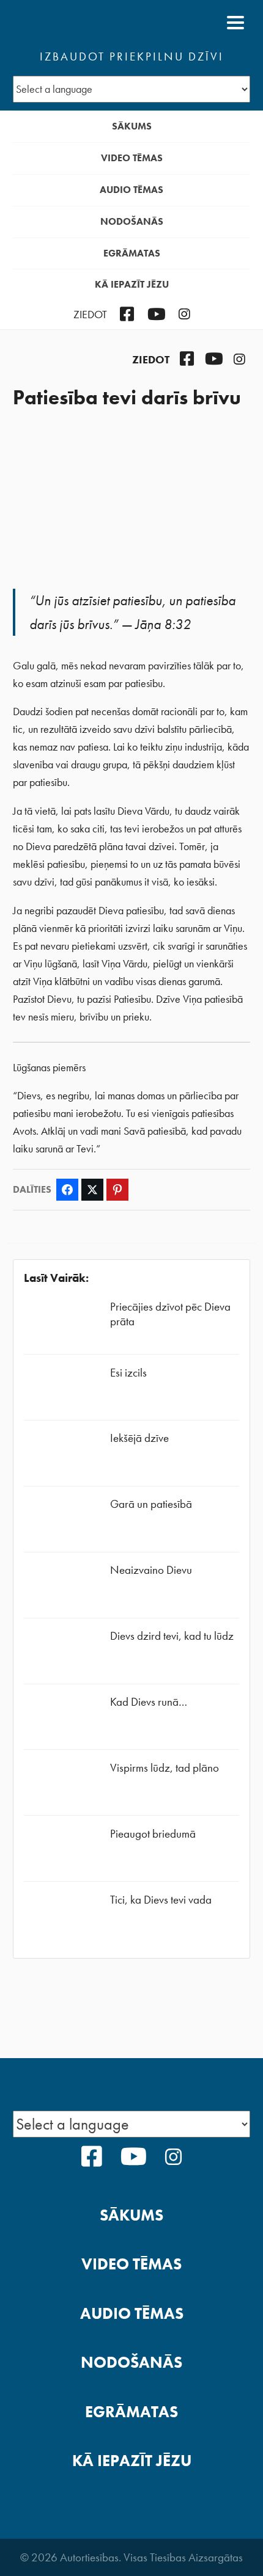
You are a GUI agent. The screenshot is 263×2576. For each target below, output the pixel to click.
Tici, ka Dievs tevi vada (161, 1900)
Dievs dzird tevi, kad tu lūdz (172, 1636)
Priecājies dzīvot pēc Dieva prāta (170, 1314)
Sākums (132, 126)
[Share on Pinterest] (117, 1190)
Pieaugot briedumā (153, 1834)
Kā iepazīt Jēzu (132, 284)
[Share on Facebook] (67, 1190)
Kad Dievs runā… (149, 1702)
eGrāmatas (132, 253)
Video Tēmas (132, 158)
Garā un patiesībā (151, 1504)
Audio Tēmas (131, 190)
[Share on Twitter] (92, 1190)
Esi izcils (128, 1373)
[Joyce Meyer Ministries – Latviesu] (72, 23)
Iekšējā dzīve (139, 1438)
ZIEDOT (90, 315)
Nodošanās (132, 221)
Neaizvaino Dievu (151, 1570)
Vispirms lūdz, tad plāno (165, 1768)
